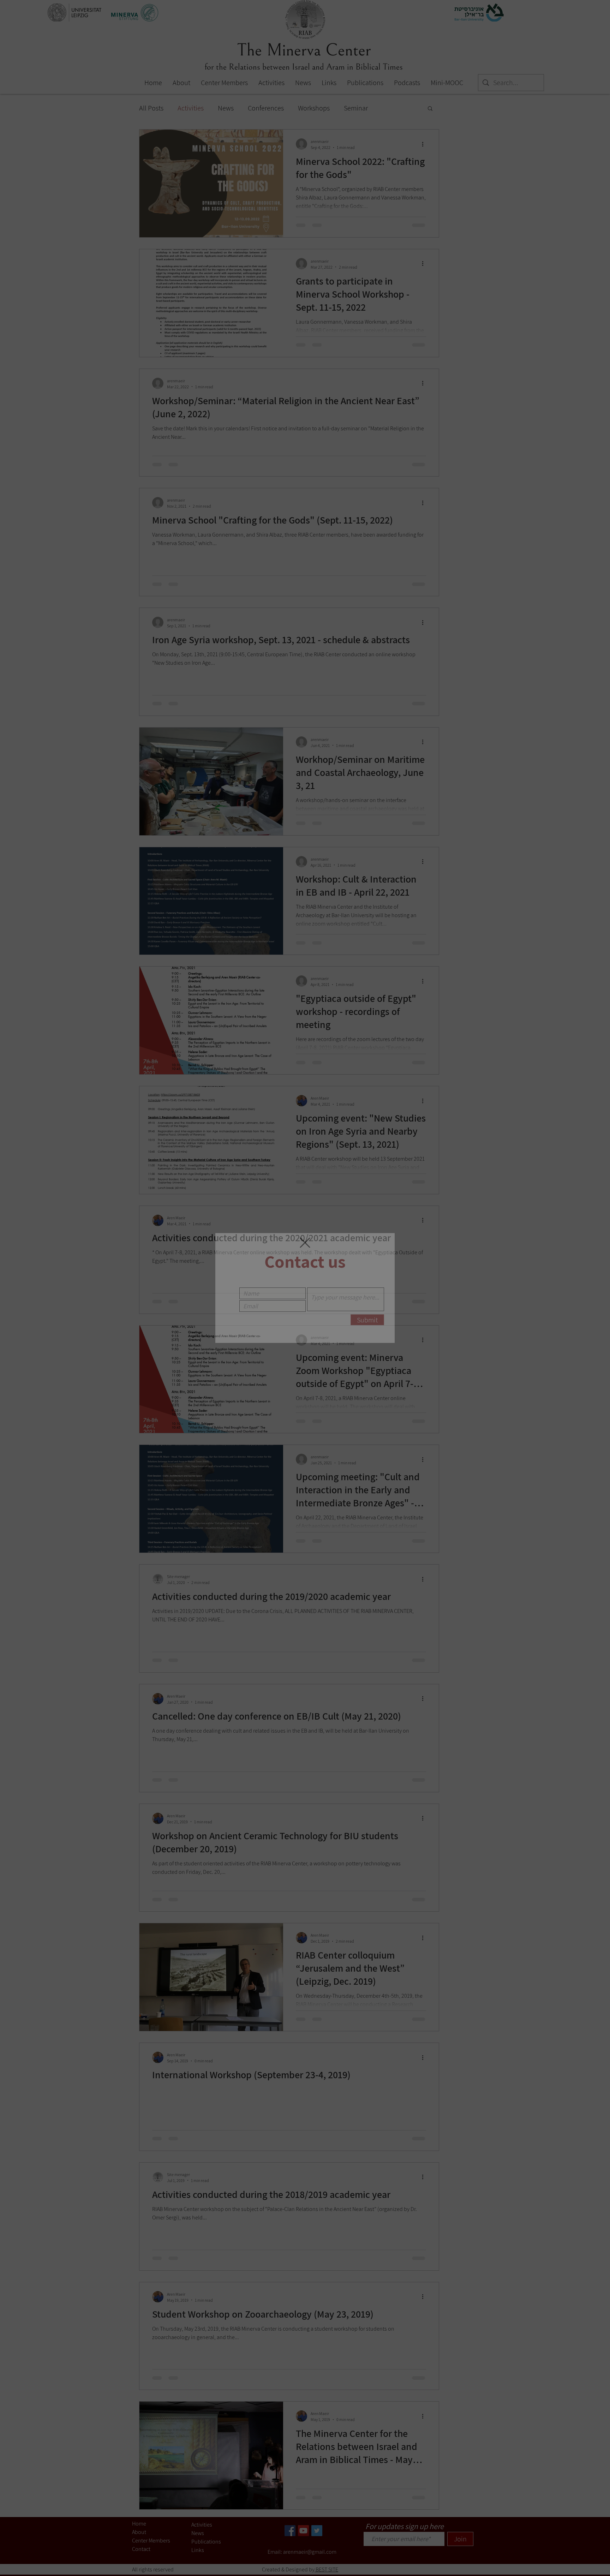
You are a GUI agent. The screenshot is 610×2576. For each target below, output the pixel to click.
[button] (305, 1243)
